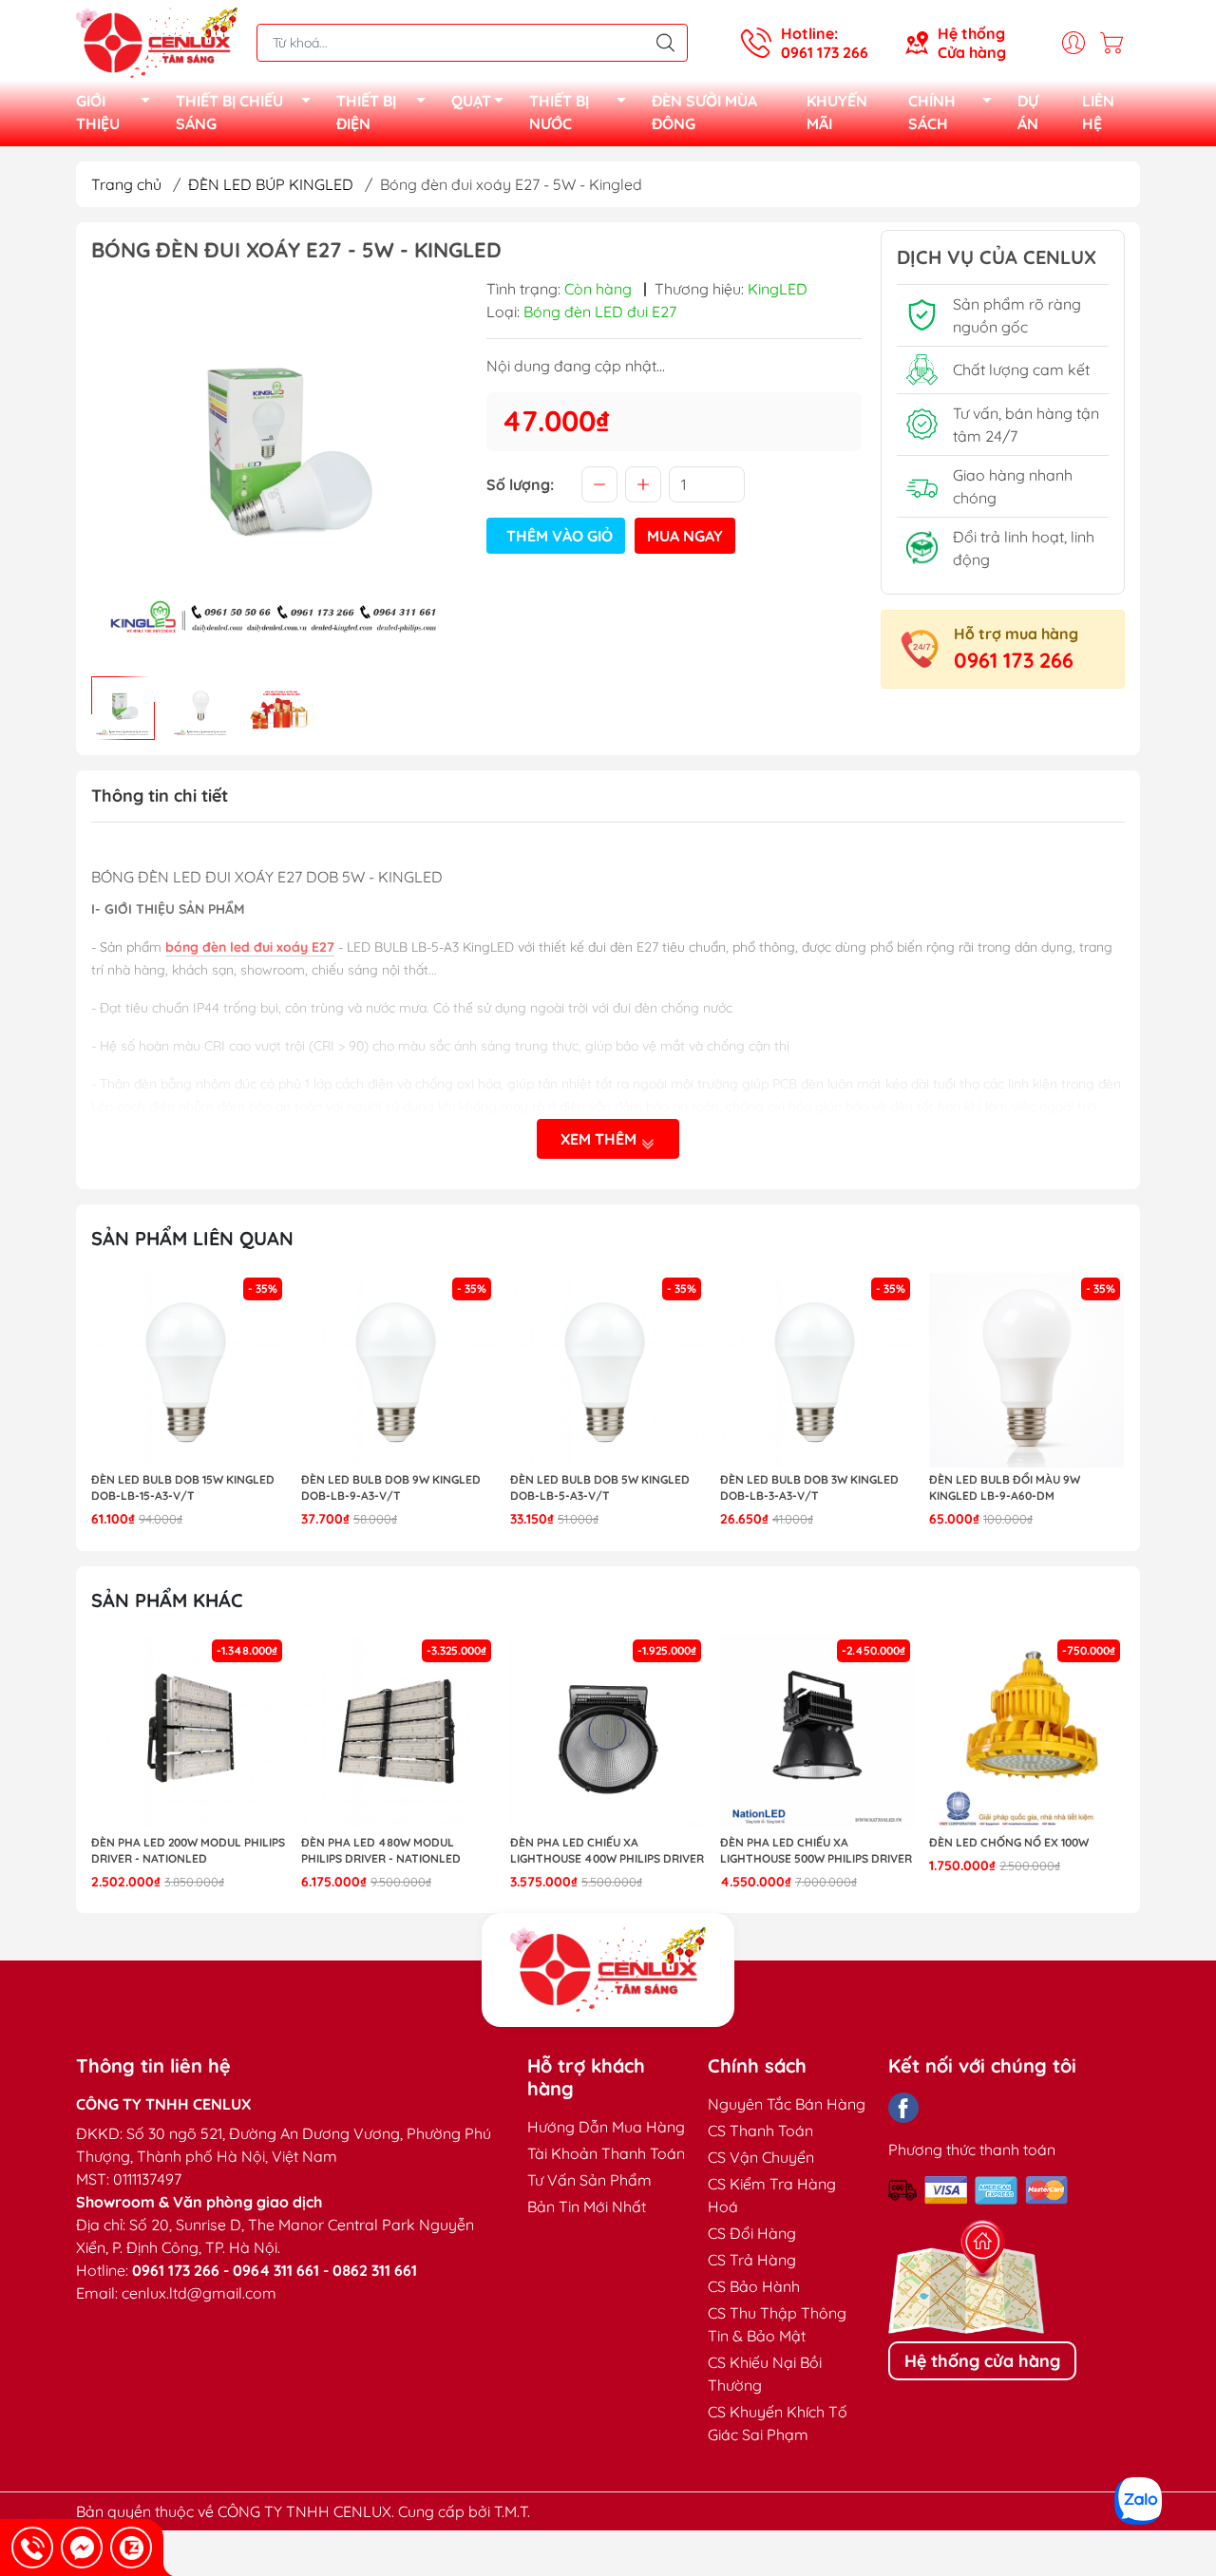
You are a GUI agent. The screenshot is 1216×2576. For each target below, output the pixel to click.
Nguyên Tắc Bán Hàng (787, 2104)
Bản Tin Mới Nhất (587, 2207)
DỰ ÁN (1028, 112)
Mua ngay (685, 536)
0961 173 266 (1014, 660)
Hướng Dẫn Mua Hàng (606, 2127)
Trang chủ (126, 184)
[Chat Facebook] (82, 2548)
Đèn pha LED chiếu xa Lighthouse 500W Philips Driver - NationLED (816, 1851)
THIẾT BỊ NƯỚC (559, 112)
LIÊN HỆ (1098, 112)
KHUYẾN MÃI (837, 112)
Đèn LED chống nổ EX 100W (1009, 1842)
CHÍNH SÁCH (932, 112)
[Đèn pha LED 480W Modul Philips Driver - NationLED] (399, 1733)
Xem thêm (600, 1139)
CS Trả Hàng (752, 2260)
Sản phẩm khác (167, 1600)
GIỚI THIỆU (98, 112)
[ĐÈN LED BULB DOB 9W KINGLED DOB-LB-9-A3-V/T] (399, 1371)
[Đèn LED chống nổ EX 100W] (1027, 1733)
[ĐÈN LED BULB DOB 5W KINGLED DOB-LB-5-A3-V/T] (608, 1371)
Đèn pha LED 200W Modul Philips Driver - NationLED (188, 1850)
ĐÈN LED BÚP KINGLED (271, 184)
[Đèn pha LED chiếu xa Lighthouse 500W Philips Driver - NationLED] (818, 1733)
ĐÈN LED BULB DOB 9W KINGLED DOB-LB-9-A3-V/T (391, 1487)
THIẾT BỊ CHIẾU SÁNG (229, 112)
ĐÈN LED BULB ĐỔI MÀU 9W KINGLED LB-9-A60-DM (1005, 1487)
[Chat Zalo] (131, 2548)
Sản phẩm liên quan (192, 1238)
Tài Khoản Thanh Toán (606, 2153)
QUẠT (471, 101)
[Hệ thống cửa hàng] (608, 1970)
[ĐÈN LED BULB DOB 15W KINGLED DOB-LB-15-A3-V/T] (189, 1371)
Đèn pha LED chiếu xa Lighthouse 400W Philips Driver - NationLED (607, 1851)
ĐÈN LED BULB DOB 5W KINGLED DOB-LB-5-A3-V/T (600, 1487)
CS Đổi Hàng (752, 2233)
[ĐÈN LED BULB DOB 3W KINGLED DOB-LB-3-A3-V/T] (818, 1371)
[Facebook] (903, 2108)
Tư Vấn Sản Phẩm (589, 2180)
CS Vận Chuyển (761, 2157)
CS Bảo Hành (754, 2286)
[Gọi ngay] (32, 2548)
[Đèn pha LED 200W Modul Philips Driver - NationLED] (189, 1733)
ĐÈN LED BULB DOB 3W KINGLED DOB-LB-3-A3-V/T (809, 1487)
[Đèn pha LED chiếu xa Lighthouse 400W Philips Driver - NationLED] (608, 1733)
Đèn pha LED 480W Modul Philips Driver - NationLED (381, 1850)
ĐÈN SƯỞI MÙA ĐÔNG (704, 112)
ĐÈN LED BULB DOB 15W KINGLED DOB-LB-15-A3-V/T (183, 1487)
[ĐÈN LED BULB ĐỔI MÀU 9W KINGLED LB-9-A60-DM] (1027, 1371)
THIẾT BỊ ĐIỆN (366, 112)
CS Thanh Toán (760, 2131)
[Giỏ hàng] (1116, 43)
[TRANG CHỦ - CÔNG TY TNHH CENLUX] (157, 41)
